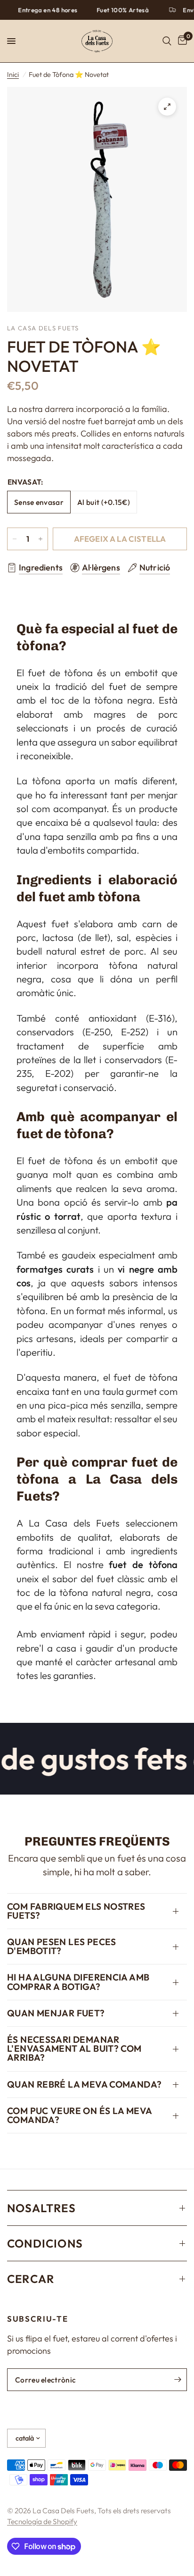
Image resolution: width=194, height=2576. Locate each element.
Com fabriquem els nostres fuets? (76, 1911)
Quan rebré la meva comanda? (84, 2084)
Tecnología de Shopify (42, 2521)
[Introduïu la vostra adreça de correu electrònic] (178, 2380)
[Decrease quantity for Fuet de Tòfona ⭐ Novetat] (15, 539)
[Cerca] (167, 41)
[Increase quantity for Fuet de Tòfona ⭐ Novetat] (40, 539)
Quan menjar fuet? (56, 2013)
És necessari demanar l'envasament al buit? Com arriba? (74, 2048)
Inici (13, 75)
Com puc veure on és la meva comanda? (79, 2115)
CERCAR (31, 2279)
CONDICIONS (45, 2243)
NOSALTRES (41, 2208)
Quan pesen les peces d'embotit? (62, 1946)
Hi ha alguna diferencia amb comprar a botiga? (78, 1982)
